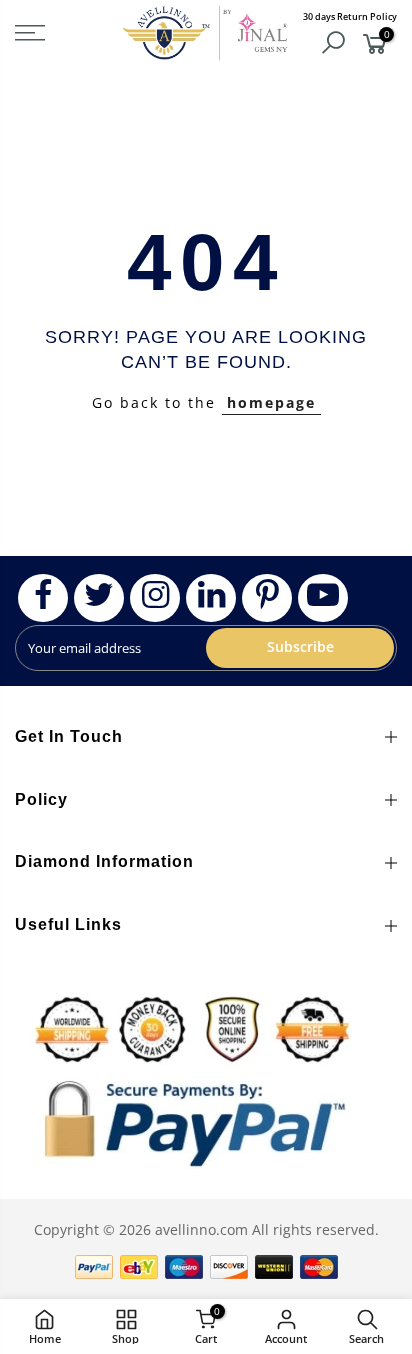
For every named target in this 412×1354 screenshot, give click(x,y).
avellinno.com (201, 1229)
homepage (271, 402)
